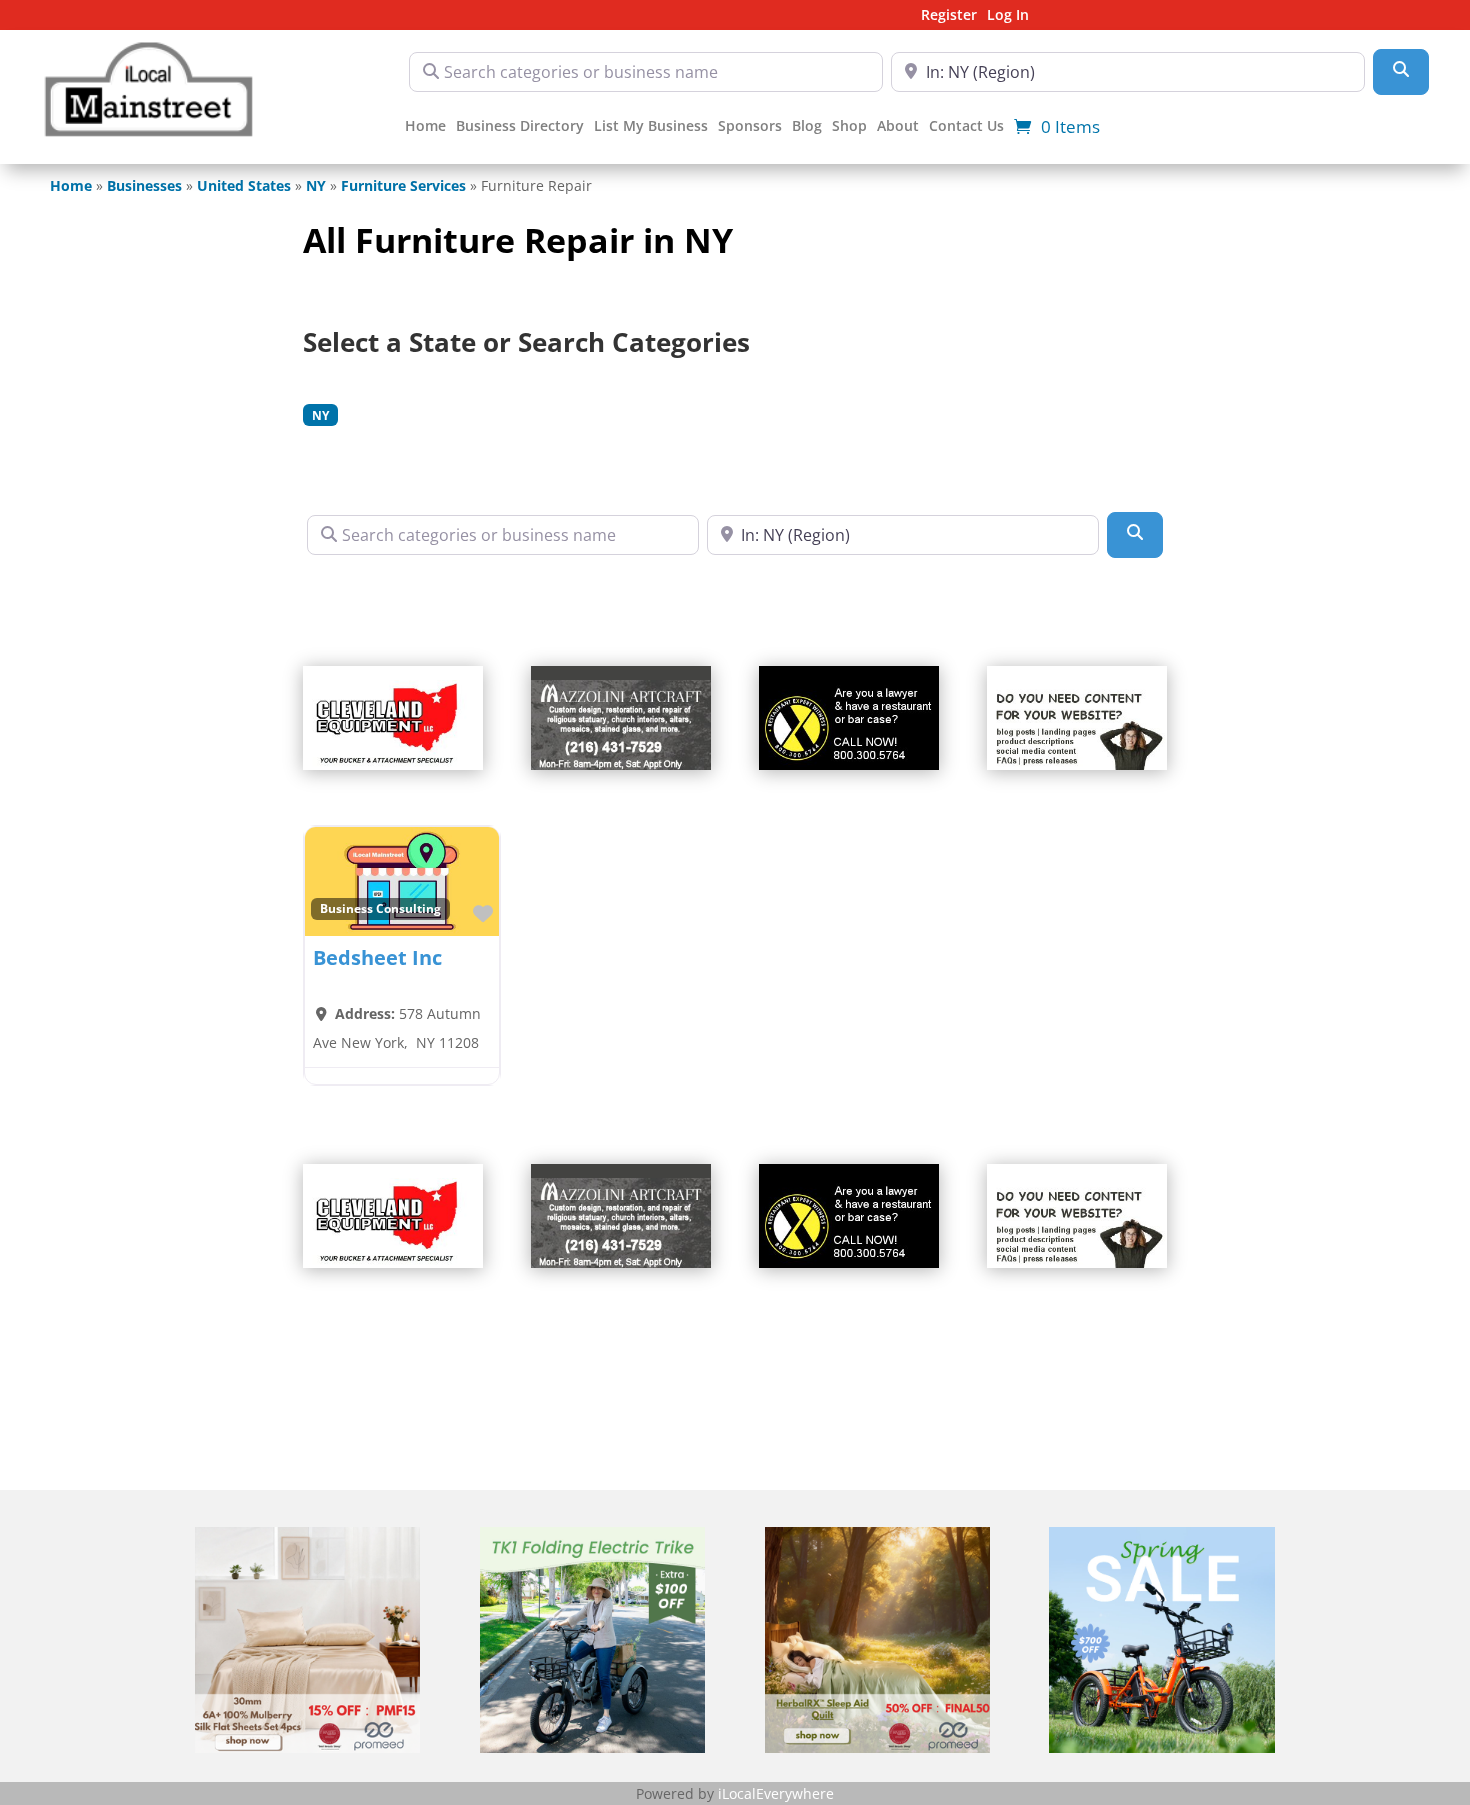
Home (425, 127)
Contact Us (966, 127)
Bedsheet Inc (377, 957)
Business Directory (520, 127)
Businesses (144, 185)
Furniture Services (403, 185)
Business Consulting (380, 908)
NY (316, 185)
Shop (849, 127)
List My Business (651, 127)
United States (244, 185)
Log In (1008, 16)
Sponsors (750, 127)
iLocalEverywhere (776, 1793)
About (898, 127)
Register (949, 16)
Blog (807, 127)
